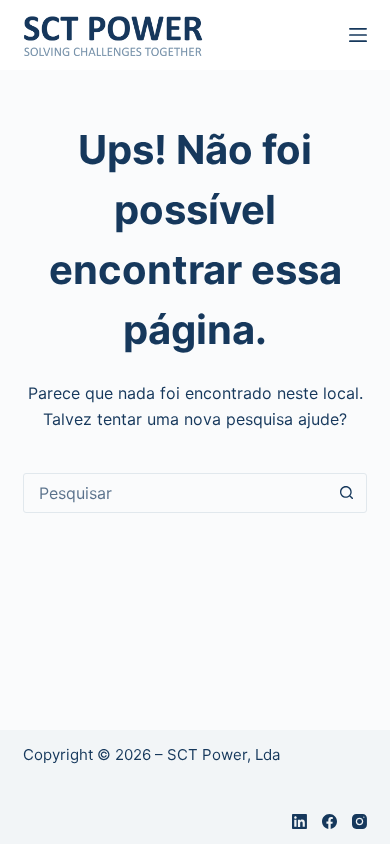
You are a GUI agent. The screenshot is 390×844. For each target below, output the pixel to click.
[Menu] (358, 35)
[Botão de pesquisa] (347, 493)
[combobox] (175, 493)
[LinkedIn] (299, 821)
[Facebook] (329, 821)
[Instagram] (359, 821)
